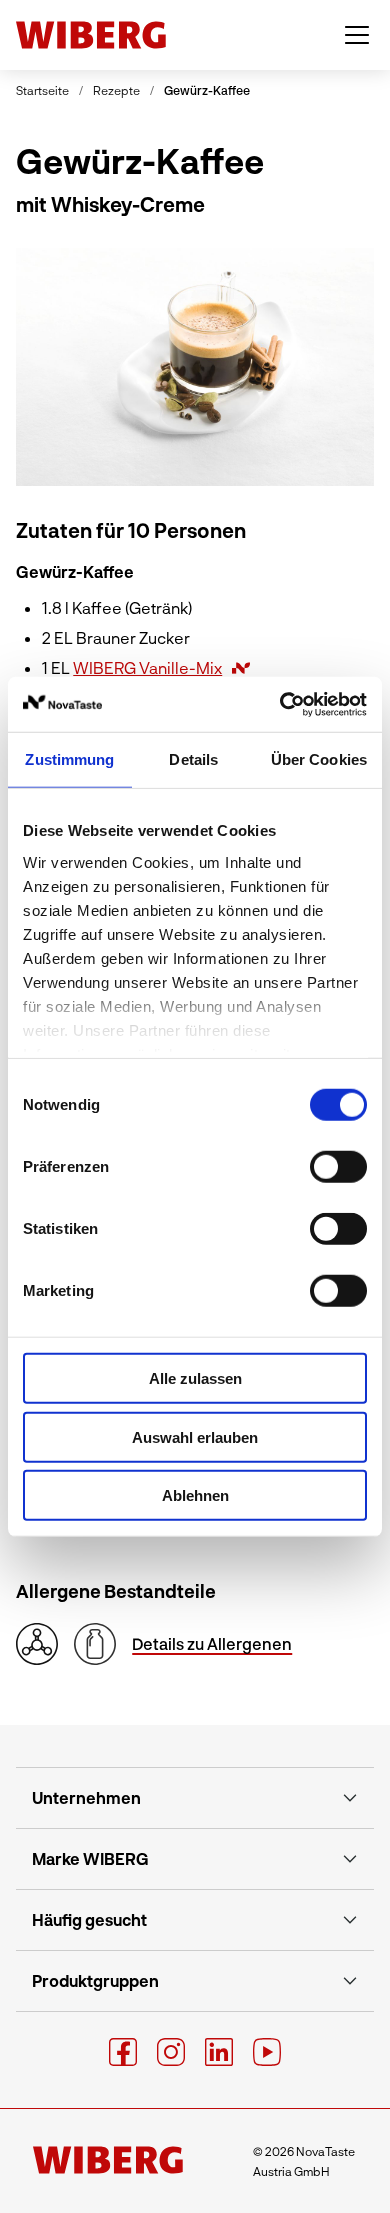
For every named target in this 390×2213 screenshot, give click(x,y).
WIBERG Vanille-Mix (147, 667)
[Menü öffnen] (357, 35)
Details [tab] (193, 759)
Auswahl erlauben (195, 1436)
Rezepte (116, 90)
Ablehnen (195, 1495)
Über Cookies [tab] (319, 759)
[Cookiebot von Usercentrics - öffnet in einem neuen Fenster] (280, 704)
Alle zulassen (195, 1378)
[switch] (338, 1167)
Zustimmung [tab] (69, 759)
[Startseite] (91, 35)
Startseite (42, 90)
